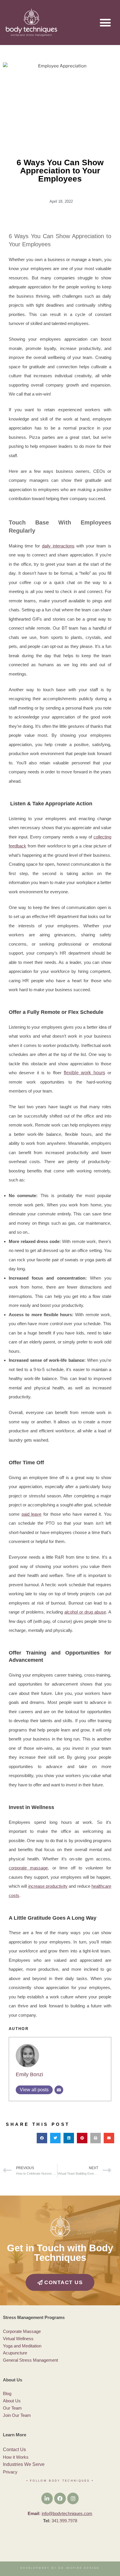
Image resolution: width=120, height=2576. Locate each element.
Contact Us (14, 2450)
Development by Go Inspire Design (60, 2568)
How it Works (16, 2457)
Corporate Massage (22, 2331)
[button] (105, 23)
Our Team (12, 2408)
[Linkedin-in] (47, 2498)
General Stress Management (30, 2360)
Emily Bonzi (29, 2074)
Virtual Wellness (18, 2339)
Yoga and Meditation (23, 2346)
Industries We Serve (24, 2464)
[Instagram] (73, 2498)
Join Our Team (17, 2415)
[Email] (59, 2090)
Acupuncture (15, 2353)
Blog (7, 2393)
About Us (12, 2401)
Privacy (10, 2472)
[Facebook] (60, 2498)
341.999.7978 (64, 2521)
